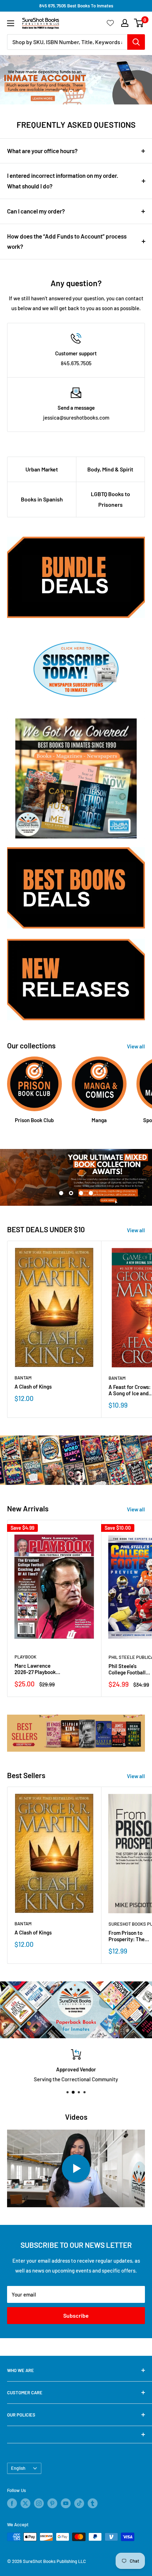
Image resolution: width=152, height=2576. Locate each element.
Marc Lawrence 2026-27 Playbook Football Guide (35, 1669)
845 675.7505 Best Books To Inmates (76, 6)
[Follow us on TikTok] (79, 2503)
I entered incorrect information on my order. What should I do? (63, 181)
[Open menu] (11, 23)
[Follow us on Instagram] (39, 2503)
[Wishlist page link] (110, 23)
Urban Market (42, 469)
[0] (139, 23)
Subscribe (76, 2315)
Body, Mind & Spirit (110, 469)
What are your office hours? (42, 151)
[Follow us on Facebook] (12, 2503)
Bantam (23, 1378)
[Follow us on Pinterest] (52, 2503)
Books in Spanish (42, 499)
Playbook (25, 1657)
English (18, 2468)
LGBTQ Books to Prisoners (110, 499)
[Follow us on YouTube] (66, 2503)
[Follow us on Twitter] (25, 2503)
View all (136, 1046)
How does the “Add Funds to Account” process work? (67, 241)
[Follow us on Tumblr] (93, 2503)
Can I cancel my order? (36, 211)
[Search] (136, 42)
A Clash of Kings (33, 1386)
